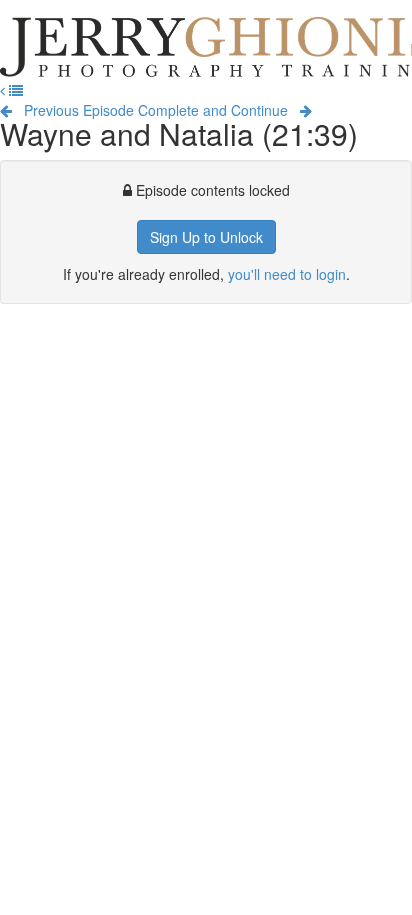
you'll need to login (287, 274)
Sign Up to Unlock (206, 237)
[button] (4, 90)
